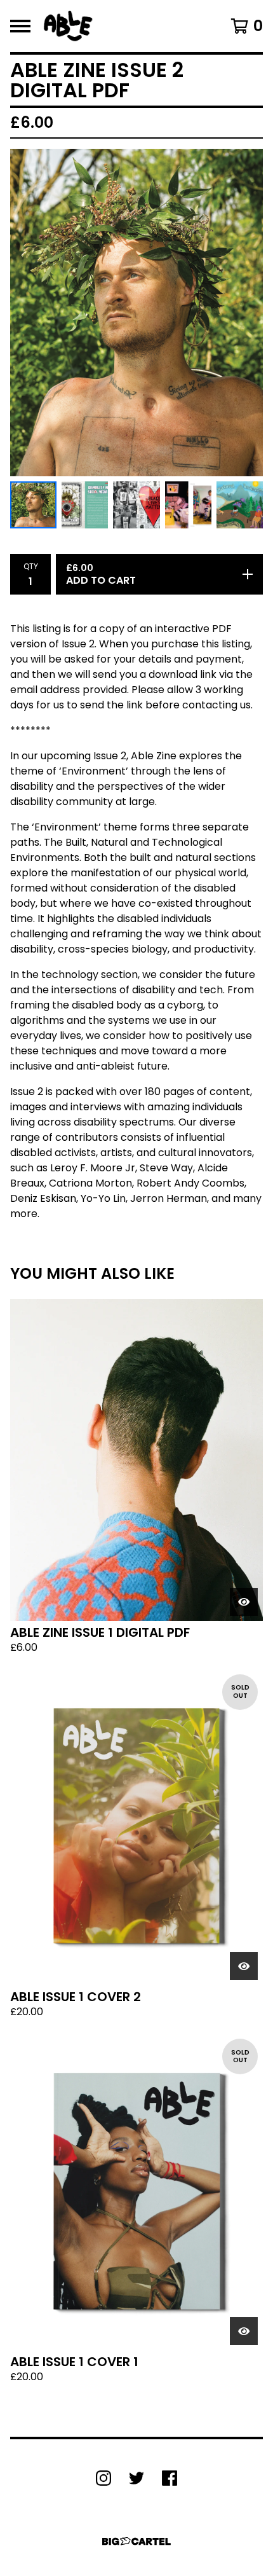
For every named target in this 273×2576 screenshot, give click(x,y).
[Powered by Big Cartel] (136, 2541)
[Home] (68, 26)
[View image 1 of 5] (33, 505)
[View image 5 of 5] (240, 505)
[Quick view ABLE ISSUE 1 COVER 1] (244, 2331)
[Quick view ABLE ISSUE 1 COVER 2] (244, 1966)
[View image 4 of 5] (188, 505)
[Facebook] (170, 2478)
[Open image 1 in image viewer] (136, 313)
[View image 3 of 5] (136, 505)
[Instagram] (103, 2478)
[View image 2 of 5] (85, 505)
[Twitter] (136, 2478)
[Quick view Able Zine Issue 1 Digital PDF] (244, 1602)
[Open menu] (20, 26)
